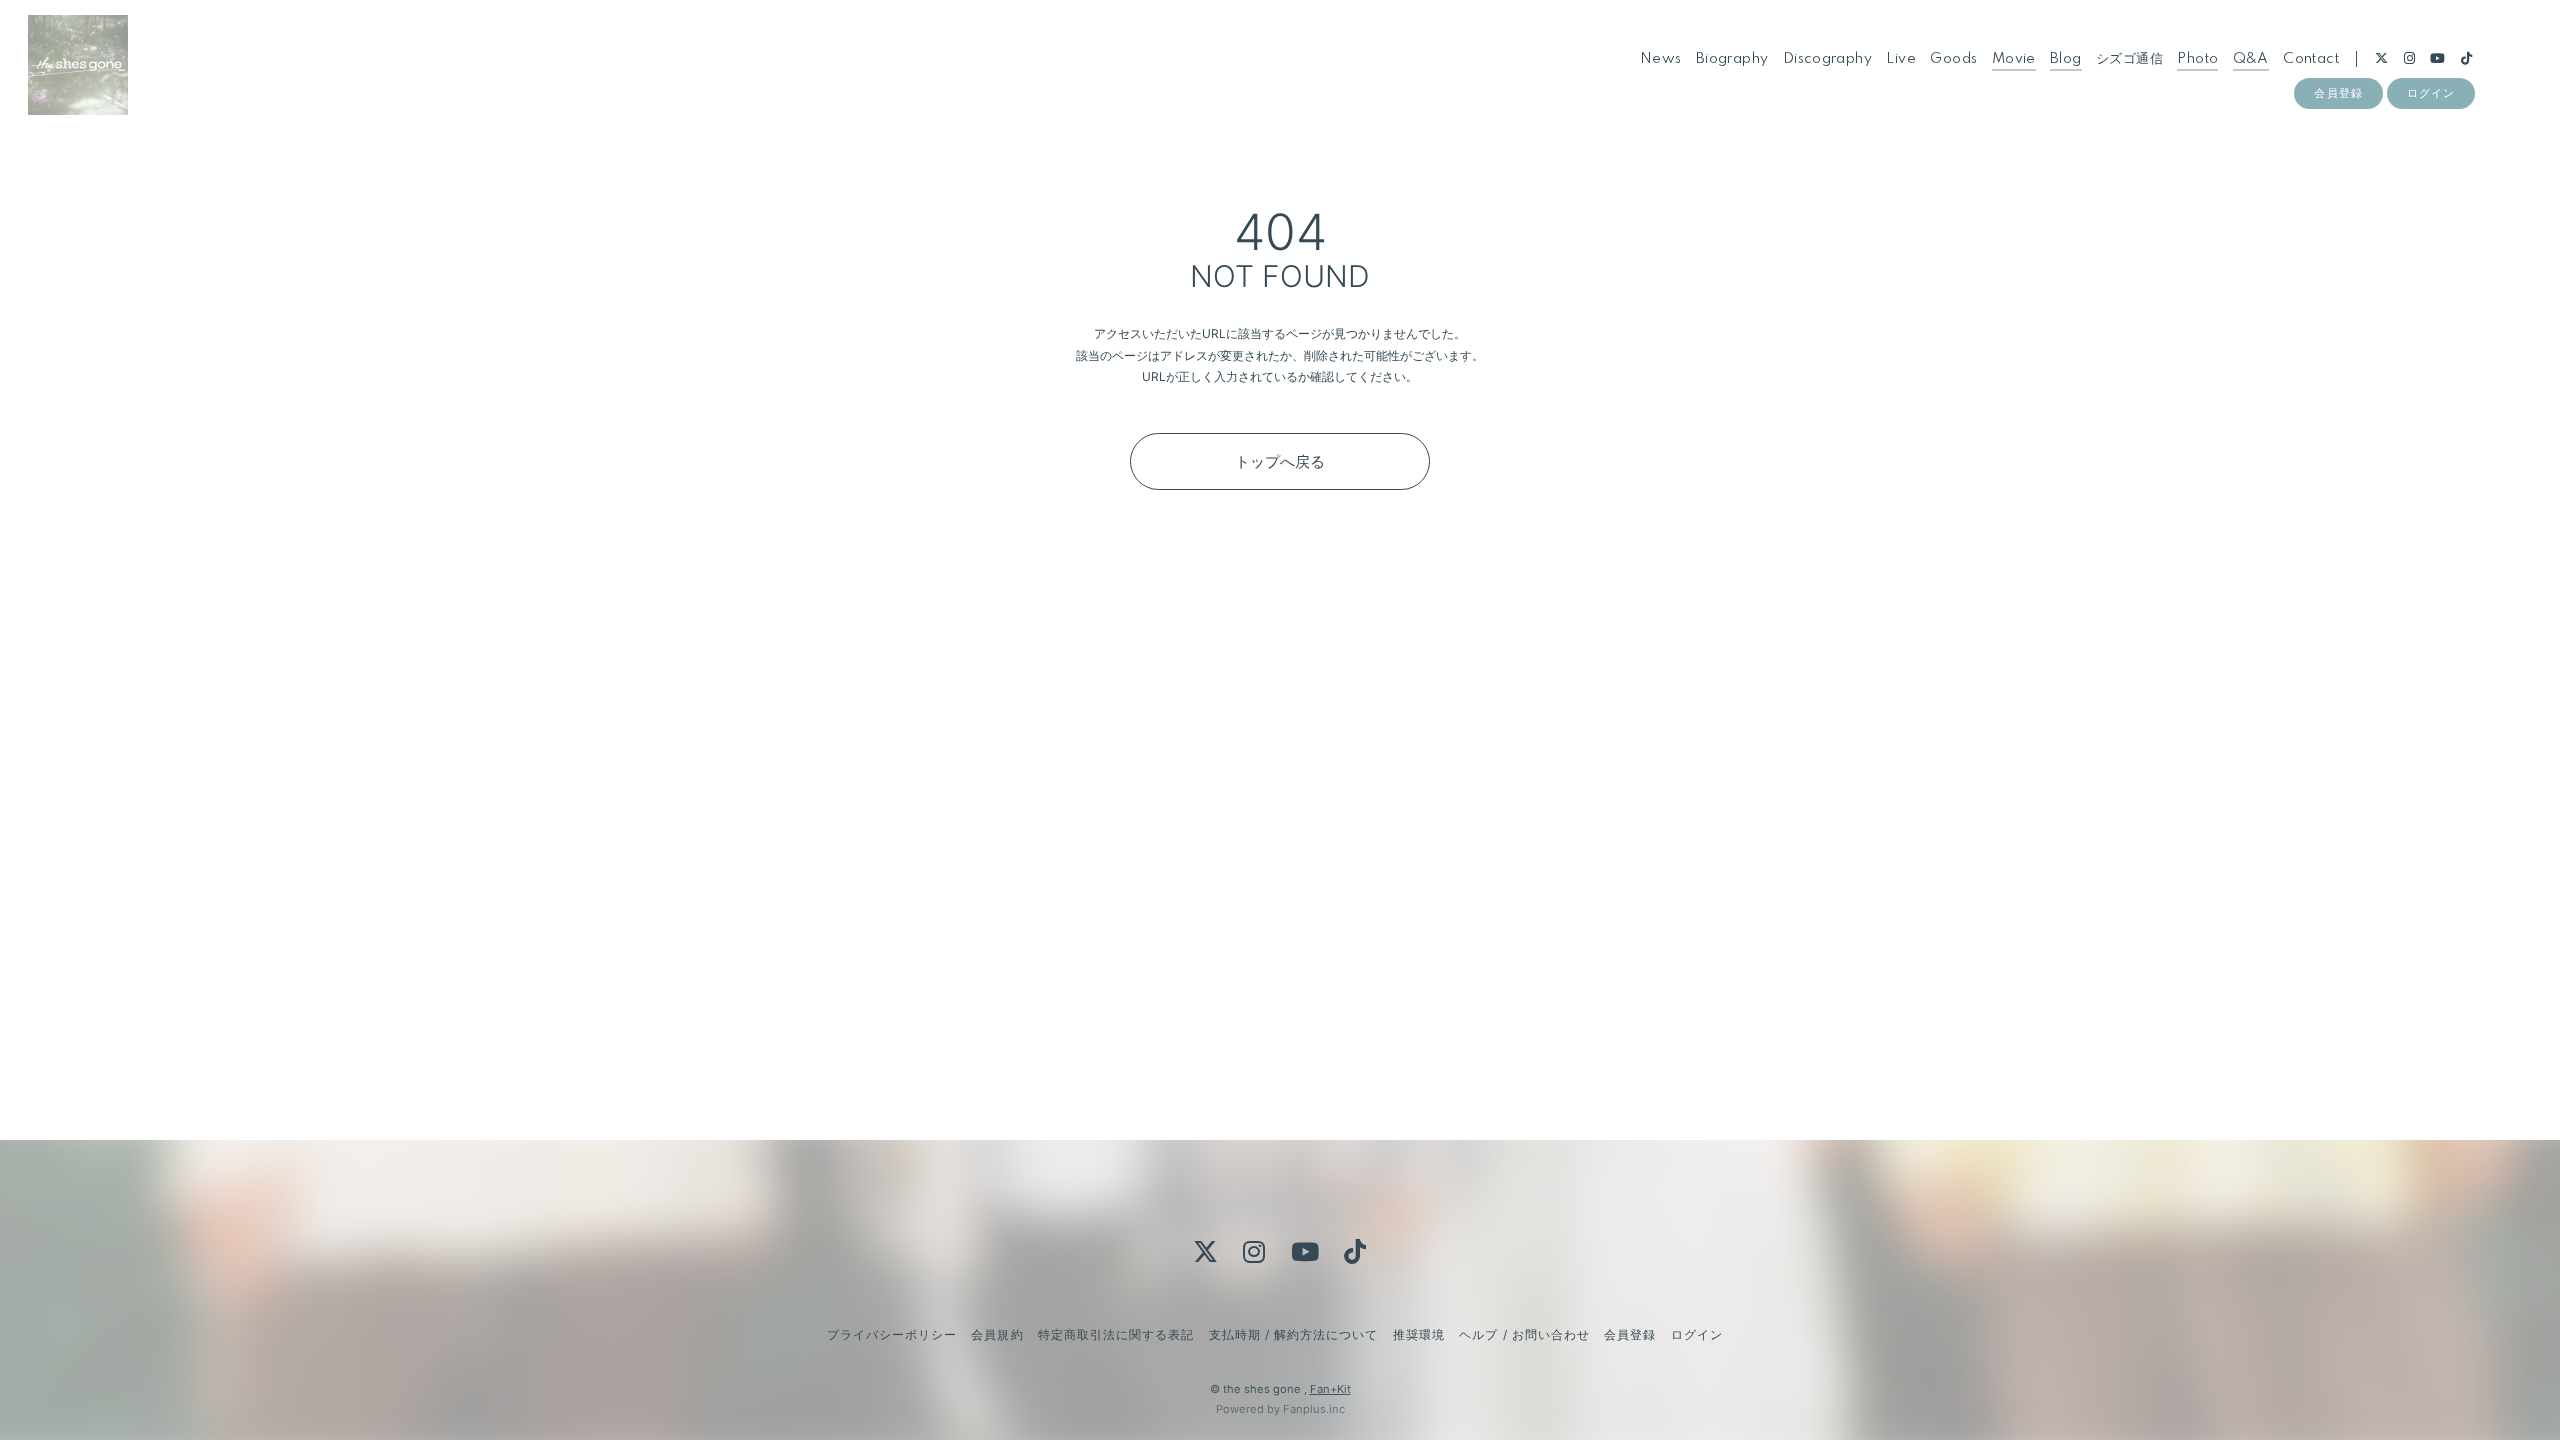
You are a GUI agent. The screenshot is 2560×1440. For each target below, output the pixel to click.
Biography (1732, 59)
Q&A (2251, 59)
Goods (1953, 59)
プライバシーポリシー (892, 1334)
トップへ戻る (1280, 461)
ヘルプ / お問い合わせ (1524, 1334)
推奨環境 (1419, 1334)
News (1661, 59)
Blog (2066, 59)
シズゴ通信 (2129, 59)
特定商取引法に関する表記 (1116, 1334)
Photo (2197, 59)
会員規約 (997, 1334)
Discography (1827, 59)
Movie (2014, 59)
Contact (2311, 59)
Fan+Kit (1330, 1389)
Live (1901, 59)
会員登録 (2338, 93)
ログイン (2431, 93)
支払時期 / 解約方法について (1294, 1334)
